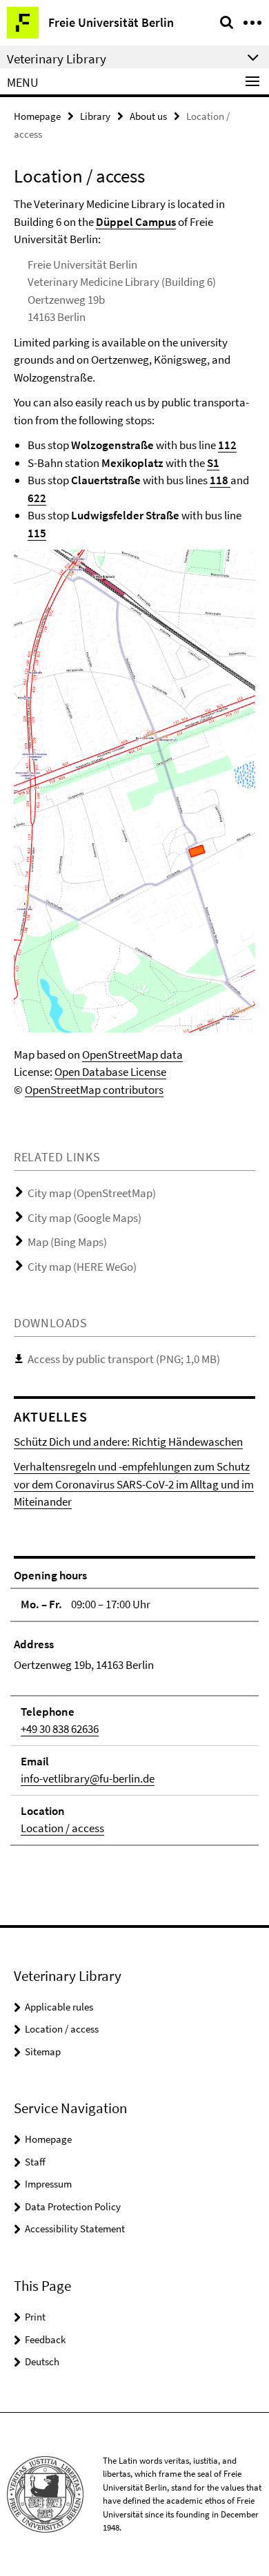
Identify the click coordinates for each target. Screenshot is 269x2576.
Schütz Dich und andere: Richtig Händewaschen (128, 1442)
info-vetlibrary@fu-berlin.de (88, 1778)
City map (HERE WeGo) (82, 1267)
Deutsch (42, 2361)
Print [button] (35, 2317)
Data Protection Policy (73, 2206)
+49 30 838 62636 (60, 1729)
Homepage (37, 116)
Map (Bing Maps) (67, 1242)
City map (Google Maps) (84, 1218)
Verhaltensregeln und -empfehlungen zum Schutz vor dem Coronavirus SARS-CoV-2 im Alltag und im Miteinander (134, 1484)
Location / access (62, 1828)
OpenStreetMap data (132, 1055)
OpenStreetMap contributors (94, 1090)
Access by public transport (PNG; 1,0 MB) (124, 1359)
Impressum (48, 2184)
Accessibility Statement (75, 2229)
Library (95, 116)
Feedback (45, 2339)
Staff (35, 2162)
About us (148, 116)
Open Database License (110, 1072)
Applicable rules (59, 2007)
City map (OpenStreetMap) (92, 1193)
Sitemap (43, 2052)
